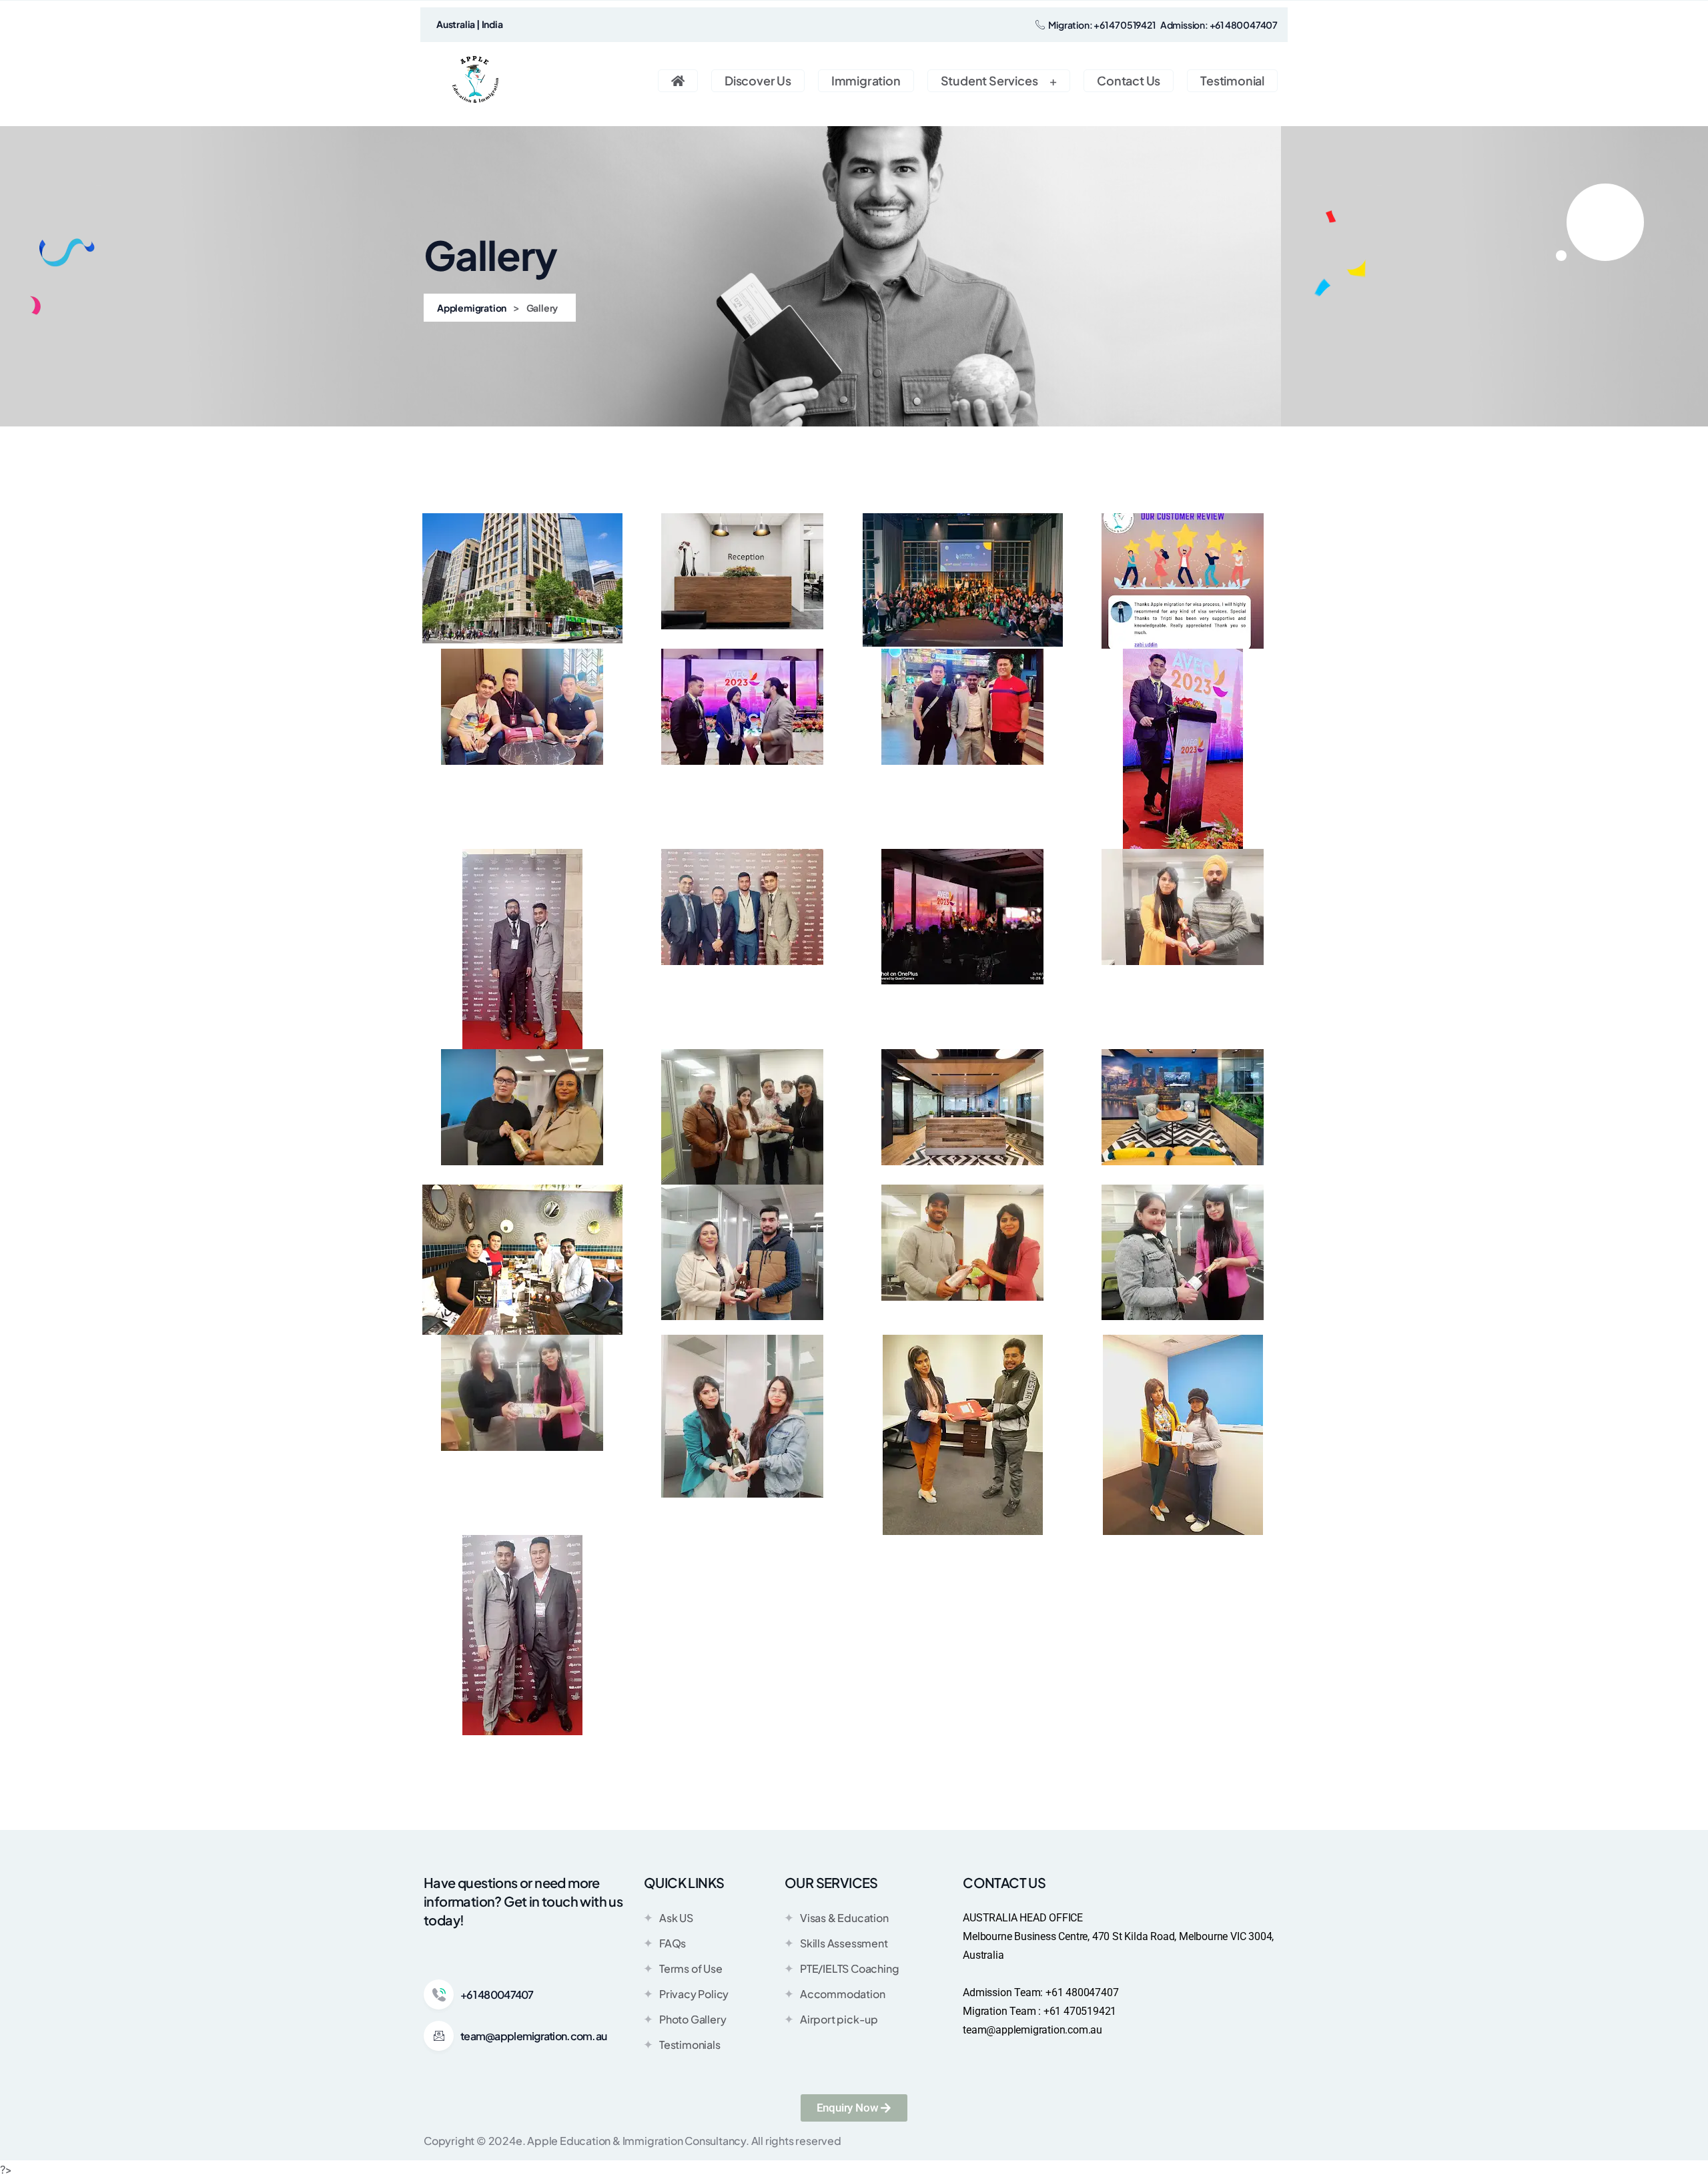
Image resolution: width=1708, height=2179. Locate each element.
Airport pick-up (839, 2019)
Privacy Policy (694, 1994)
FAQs (673, 1943)
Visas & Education (844, 1918)
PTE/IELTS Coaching (849, 1968)
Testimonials (690, 2045)
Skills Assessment (844, 1943)
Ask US (676, 1918)
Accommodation (842, 1994)
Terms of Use (691, 1968)
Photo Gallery (693, 2019)
